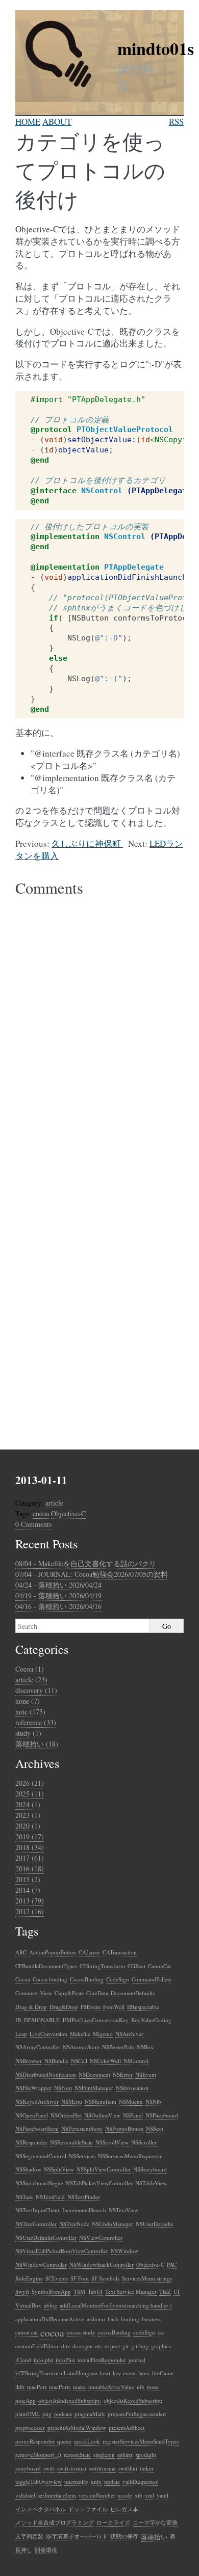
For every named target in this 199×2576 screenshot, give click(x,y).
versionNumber (97, 2495)
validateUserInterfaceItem (46, 2495)
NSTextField (50, 2197)
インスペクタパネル (41, 2509)
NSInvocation (132, 2088)
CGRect (136, 1966)
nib (141, 2387)
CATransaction (120, 1952)
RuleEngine (29, 2278)
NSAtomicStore (81, 2047)
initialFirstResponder (102, 2360)
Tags (27, 1931)
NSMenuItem (101, 2101)
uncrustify (76, 2481)
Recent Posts (46, 1544)
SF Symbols (105, 2278)
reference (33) (36, 1722)
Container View (34, 1993)
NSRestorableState (71, 2142)
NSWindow (125, 2251)
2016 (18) (30, 1869)
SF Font (80, 2278)
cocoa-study (81, 2332)
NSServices (82, 2156)
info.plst (43, 2360)
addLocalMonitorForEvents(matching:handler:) (116, 2305)
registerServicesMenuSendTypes (141, 2441)
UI (177, 2291)
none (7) (28, 1701)
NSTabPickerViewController (99, 2183)
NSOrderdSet (66, 2115)
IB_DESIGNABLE (38, 2020)
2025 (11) (30, 1794)
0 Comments (33, 1524)
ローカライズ (113, 2522)
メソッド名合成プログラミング (55, 2522)
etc (99, 2346)
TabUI (95, 2291)
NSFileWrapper (33, 2088)
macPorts (60, 2387)
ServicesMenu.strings (147, 2278)
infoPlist (65, 2360)
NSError (123, 2074)
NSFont (63, 2088)
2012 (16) (30, 1911)
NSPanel (133, 2115)
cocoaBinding (114, 2332)
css (161, 2332)
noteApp (26, 2400)
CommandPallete (152, 1979)
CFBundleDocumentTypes (46, 1966)
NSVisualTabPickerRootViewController (62, 2251)
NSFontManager (94, 2088)
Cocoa (23, 1979)
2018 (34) (30, 1847)
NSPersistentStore (82, 2128)
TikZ (165, 2291)
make (79, 2387)
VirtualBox (28, 2305)
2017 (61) (30, 1858)
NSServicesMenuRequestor (130, 2156)
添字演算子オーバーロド (77, 2536)
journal (137, 2360)
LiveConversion (48, 2034)
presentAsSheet (127, 2427)
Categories (42, 1649)
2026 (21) (30, 1783)
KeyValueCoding (151, 2020)
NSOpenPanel (32, 2115)
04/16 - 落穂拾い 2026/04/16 (58, 1606)
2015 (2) (28, 1879)
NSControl (136, 2061)
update (112, 2481)
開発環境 (46, 2550)
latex (144, 2373)
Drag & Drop (31, 2007)
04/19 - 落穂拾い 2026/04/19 (58, 1595)
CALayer (89, 1952)
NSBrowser (29, 2061)
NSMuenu (131, 2101)
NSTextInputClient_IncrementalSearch (61, 2210)
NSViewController (101, 2237)
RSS (176, 122)
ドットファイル (88, 2509)
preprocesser (30, 2427)
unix (96, 2481)
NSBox (145, 2047)
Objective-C (68, 1513)
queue (64, 2441)
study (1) (28, 1733)
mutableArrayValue (111, 2387)
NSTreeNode (74, 2224)
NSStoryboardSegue (39, 2183)
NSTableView (151, 2183)
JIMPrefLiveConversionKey (95, 2020)
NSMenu (72, 2101)
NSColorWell (105, 2061)
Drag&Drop (64, 2007)
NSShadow (28, 2169)
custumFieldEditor (37, 2346)
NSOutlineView (102, 2115)
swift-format (72, 2468)
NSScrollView (112, 2142)
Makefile (80, 2034)
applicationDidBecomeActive (50, 2319)
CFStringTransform (102, 1966)
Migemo (103, 2034)
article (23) (31, 1680)
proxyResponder (35, 2441)
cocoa (41, 1513)
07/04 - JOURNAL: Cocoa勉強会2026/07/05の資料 (92, 1574)
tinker (147, 2468)
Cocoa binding (50, 1979)
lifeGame (163, 2373)
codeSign (144, 2332)
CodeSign (118, 1979)
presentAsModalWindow (77, 2427)
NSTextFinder (84, 2197)
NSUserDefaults (154, 2224)
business (152, 2319)
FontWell (114, 2007)
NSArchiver (129, 2034)
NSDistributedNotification (46, 2074)
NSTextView (123, 2210)
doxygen (83, 2346)
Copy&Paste (69, 1993)
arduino (96, 2319)
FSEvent (91, 2007)
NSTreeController (36, 2224)
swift (49, 2468)
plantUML (28, 2414)
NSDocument (94, 2074)
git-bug (140, 2346)
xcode (125, 2495)
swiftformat (102, 2468)
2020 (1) (28, 1826)
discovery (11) (36, 1690)
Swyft (22, 2291)
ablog (51, 2305)
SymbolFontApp (51, 2291)
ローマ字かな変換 (155, 2522)
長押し (24, 2550)
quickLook (87, 2441)
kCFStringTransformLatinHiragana (56, 2373)
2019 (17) (30, 1836)
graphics (161, 2346)
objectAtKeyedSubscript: (133, 2400)
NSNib (153, 2101)
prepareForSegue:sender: (137, 2414)
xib (139, 2495)
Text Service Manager (131, 2291)
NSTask (24, 2197)
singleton (104, 2454)
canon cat (27, 2332)
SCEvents (57, 2278)
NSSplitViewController (104, 2169)
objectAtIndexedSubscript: (70, 2400)
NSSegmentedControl (41, 2156)
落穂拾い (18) (37, 1744)
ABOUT (57, 122)
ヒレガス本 (124, 2509)
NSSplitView (59, 2169)
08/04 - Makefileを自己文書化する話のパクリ (86, 1563)
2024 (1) (28, 1804)
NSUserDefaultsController (46, 2237)
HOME (28, 122)
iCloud (23, 2360)
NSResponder (31, 2142)
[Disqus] (99, 1031)
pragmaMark (90, 2414)
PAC (172, 2264)
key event (124, 2373)
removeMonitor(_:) (38, 2454)
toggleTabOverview (39, 2481)
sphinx (125, 2454)
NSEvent (146, 2074)
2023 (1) (28, 1815)
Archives (37, 1763)
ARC (21, 1952)
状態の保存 (124, 2536)
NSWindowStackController (102, 2264)
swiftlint (128, 2468)
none (153, 2387)
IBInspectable (143, 2007)
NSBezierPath (118, 2047)
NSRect (155, 2128)
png (47, 2414)
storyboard (28, 2468)
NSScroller (144, 2142)
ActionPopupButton (53, 1952)
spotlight (146, 2454)
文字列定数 (29, 2536)
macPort (37, 2387)
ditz (66, 2346)
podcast (63, 2414)
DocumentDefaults (133, 1993)
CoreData (97, 1993)
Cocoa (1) (30, 1669)
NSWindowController (41, 2264)
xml (150, 2495)
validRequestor (140, 2481)
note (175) (30, 1712)
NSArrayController (38, 2047)
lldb (20, 2387)
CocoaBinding (87, 1979)
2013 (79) (30, 1901)
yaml (163, 2495)
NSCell (79, 2061)
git (126, 2346)
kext (105, 2373)
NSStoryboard (150, 2169)
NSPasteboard (162, 2115)
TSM (79, 2291)
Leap (21, 2034)
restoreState (77, 2454)
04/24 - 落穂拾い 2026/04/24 (58, 1585)
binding (130, 2319)
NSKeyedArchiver (37, 2101)
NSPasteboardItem (37, 2128)
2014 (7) (28, 1890)
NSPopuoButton (124, 2128)
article (54, 1503)
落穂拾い (154, 2537)
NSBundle (56, 2061)
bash (113, 2319)
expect (112, 2346)
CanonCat (159, 1966)
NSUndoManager (113, 2224)
